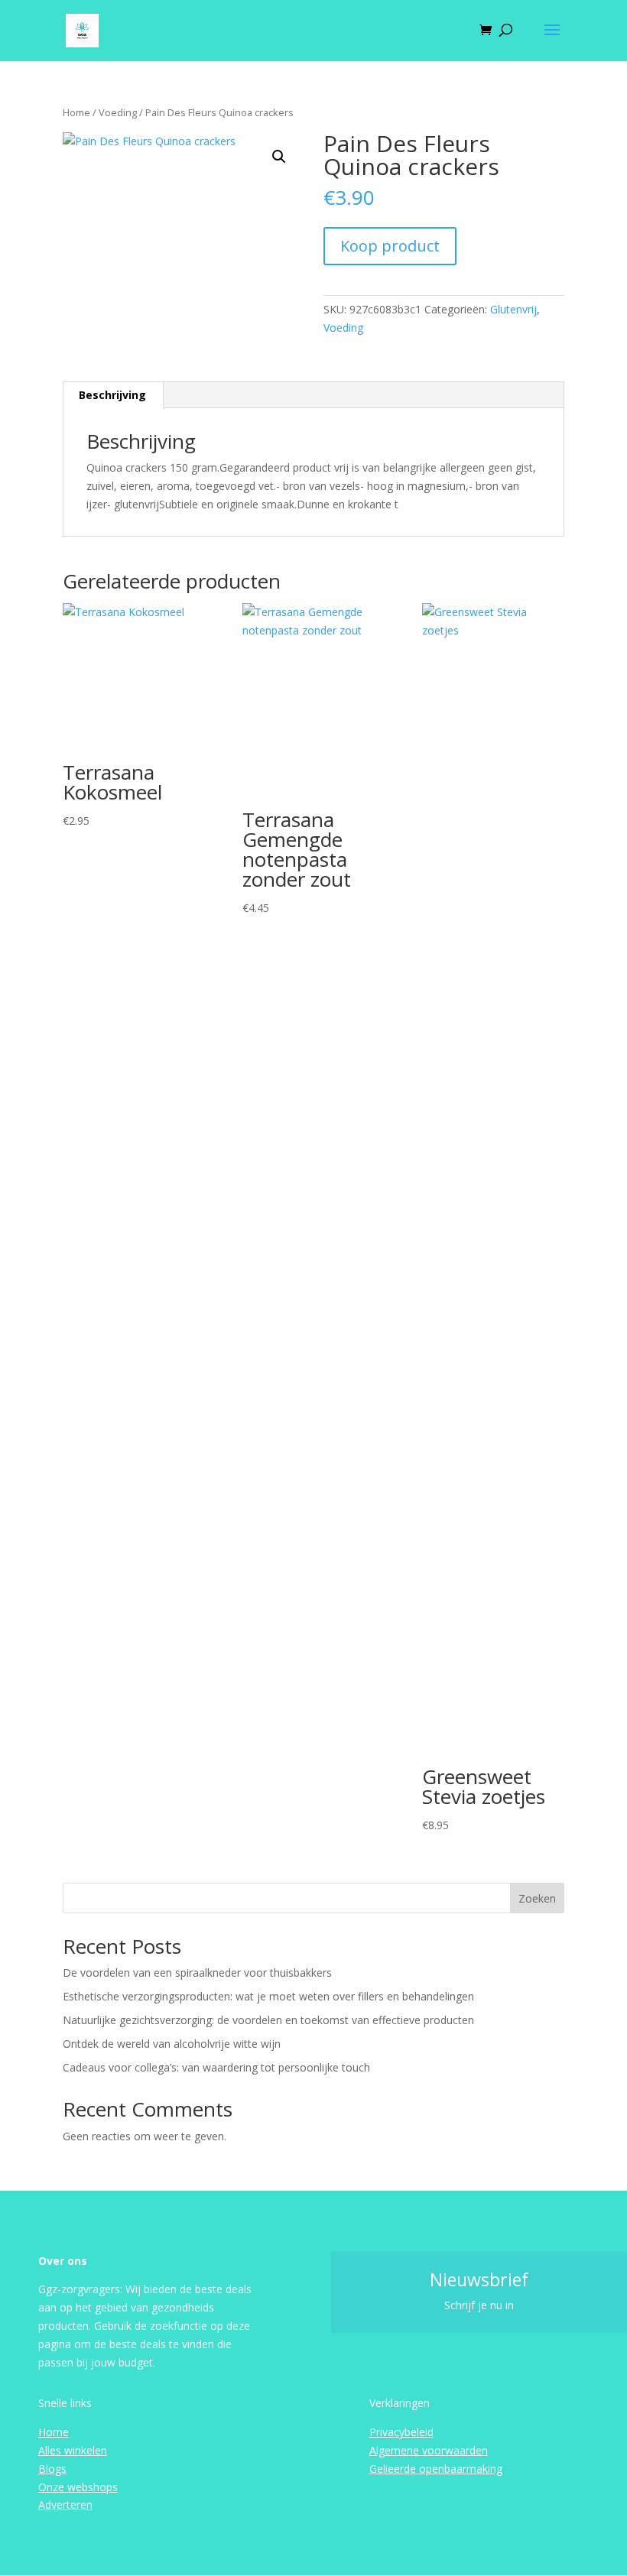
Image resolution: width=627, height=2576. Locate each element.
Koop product (390, 246)
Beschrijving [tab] (112, 395)
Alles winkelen (73, 2450)
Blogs (52, 2469)
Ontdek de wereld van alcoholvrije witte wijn (172, 2044)
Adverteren (65, 2505)
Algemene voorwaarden (429, 2450)
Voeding (118, 112)
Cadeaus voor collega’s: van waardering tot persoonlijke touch (216, 2067)
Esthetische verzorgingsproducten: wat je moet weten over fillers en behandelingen (268, 1996)
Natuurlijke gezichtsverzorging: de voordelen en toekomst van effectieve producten (268, 2020)
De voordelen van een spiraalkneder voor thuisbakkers (197, 1973)
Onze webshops (78, 2487)
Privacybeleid (401, 2432)
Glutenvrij (513, 309)
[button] (279, 157)
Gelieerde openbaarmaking (436, 2469)
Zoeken (537, 1898)
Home (76, 112)
